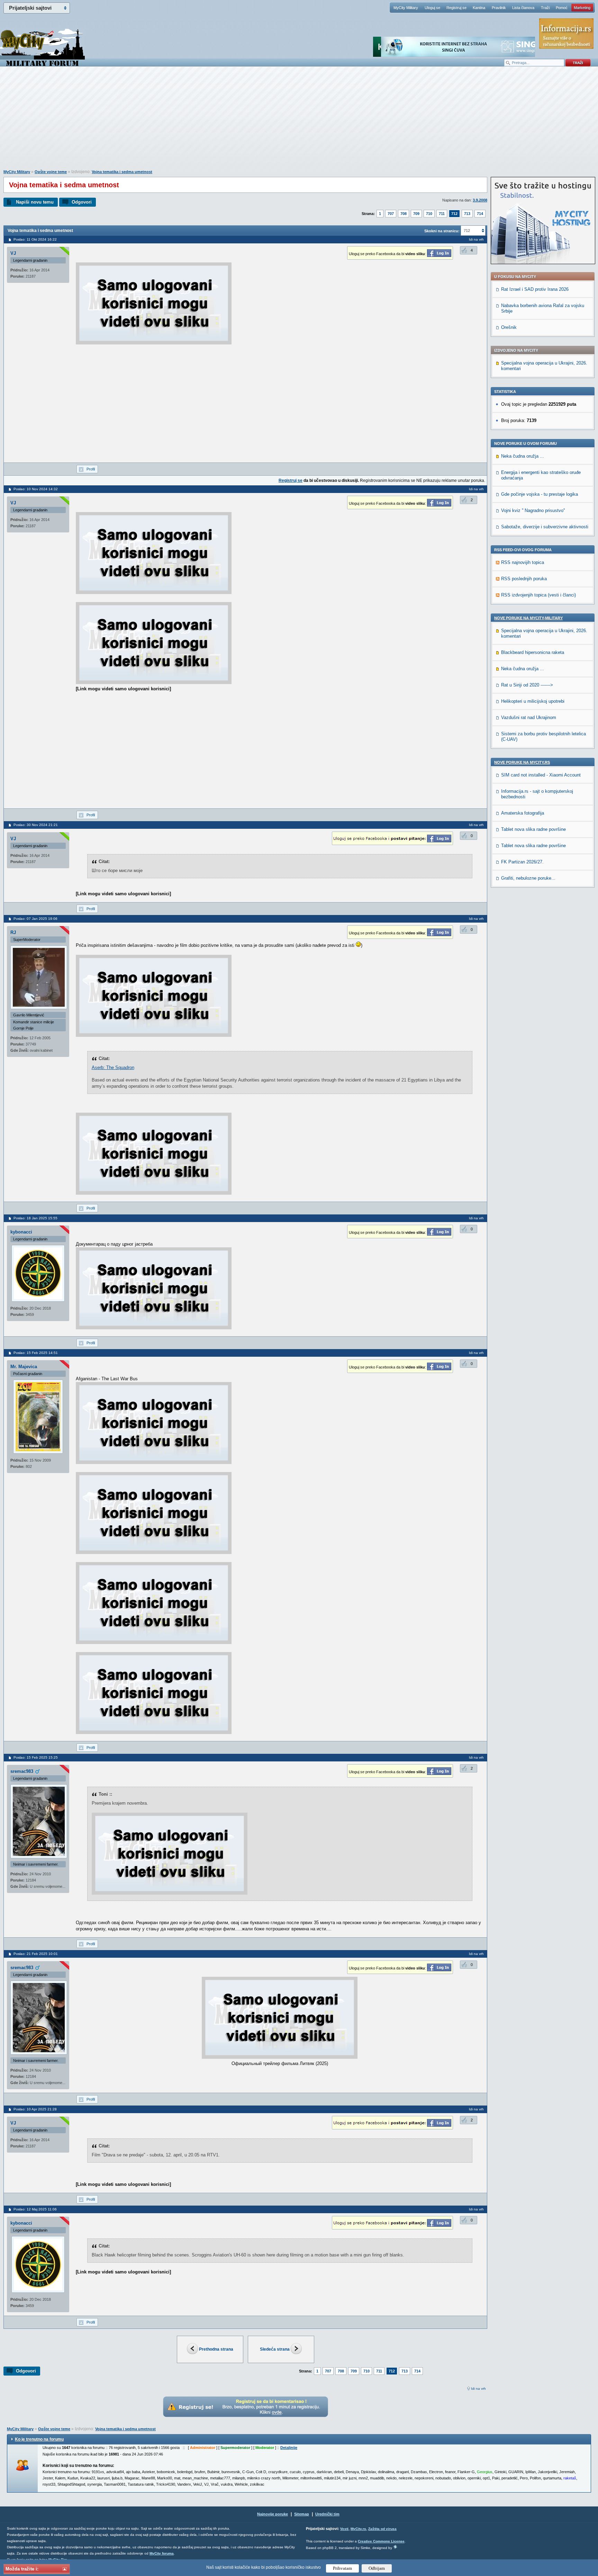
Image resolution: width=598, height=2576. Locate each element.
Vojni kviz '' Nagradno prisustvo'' (533, 510)
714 (480, 214)
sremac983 (22, 1771)
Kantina (479, 8)
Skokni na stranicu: (442, 231)
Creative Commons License (381, 2541)
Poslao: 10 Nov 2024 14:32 (36, 489)
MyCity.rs (358, 2529)
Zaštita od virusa (382, 2529)
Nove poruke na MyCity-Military (528, 618)
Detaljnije (289, 2448)
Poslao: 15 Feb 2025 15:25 (36, 1757)
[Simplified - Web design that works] (395, 2547)
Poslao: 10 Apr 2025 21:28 (35, 2109)
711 (442, 214)
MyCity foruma (162, 2553)
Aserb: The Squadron (113, 1067)
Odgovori (82, 202)
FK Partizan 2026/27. (522, 862)
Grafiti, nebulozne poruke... (528, 878)
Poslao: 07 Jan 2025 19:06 (35, 919)
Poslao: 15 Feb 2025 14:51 (36, 1353)
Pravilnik (499, 8)
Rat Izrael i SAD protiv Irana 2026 (535, 289)
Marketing (582, 8)
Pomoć (562, 8)
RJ (13, 932)
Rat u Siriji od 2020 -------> (527, 685)
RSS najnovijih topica (523, 562)
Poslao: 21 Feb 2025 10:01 (36, 1954)
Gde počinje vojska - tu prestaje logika (540, 494)
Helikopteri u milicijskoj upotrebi (533, 701)
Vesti (344, 2529)
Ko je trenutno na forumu (39, 2439)
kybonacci (21, 1232)
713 (467, 214)
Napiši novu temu (35, 202)
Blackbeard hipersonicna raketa (533, 652)
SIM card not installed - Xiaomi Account (541, 775)
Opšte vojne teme (51, 172)
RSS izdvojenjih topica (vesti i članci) (538, 595)
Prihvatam (342, 2568)
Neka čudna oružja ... (523, 456)
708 (404, 214)
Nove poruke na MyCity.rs (522, 762)
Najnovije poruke (273, 2514)
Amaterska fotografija (523, 813)
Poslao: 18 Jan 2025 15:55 (35, 1218)
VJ (13, 253)
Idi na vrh (478, 2389)
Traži (545, 8)
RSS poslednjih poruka (524, 579)
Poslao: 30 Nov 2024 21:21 (36, 825)
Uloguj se (432, 8)
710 (429, 214)
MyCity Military (406, 8)
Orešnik (509, 327)
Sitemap (302, 2514)
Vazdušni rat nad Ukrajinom (529, 717)
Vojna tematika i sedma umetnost (122, 172)
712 (454, 214)
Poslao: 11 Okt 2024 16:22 (35, 239)
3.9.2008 (480, 200)
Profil (91, 469)
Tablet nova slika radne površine (533, 829)
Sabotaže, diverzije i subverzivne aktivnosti (545, 527)
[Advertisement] (299, 122)
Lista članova (523, 8)
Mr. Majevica (24, 1367)
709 (416, 214)
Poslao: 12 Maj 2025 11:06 (35, 2209)
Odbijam (377, 2568)
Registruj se (456, 8)
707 (391, 214)
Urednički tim (327, 2514)
